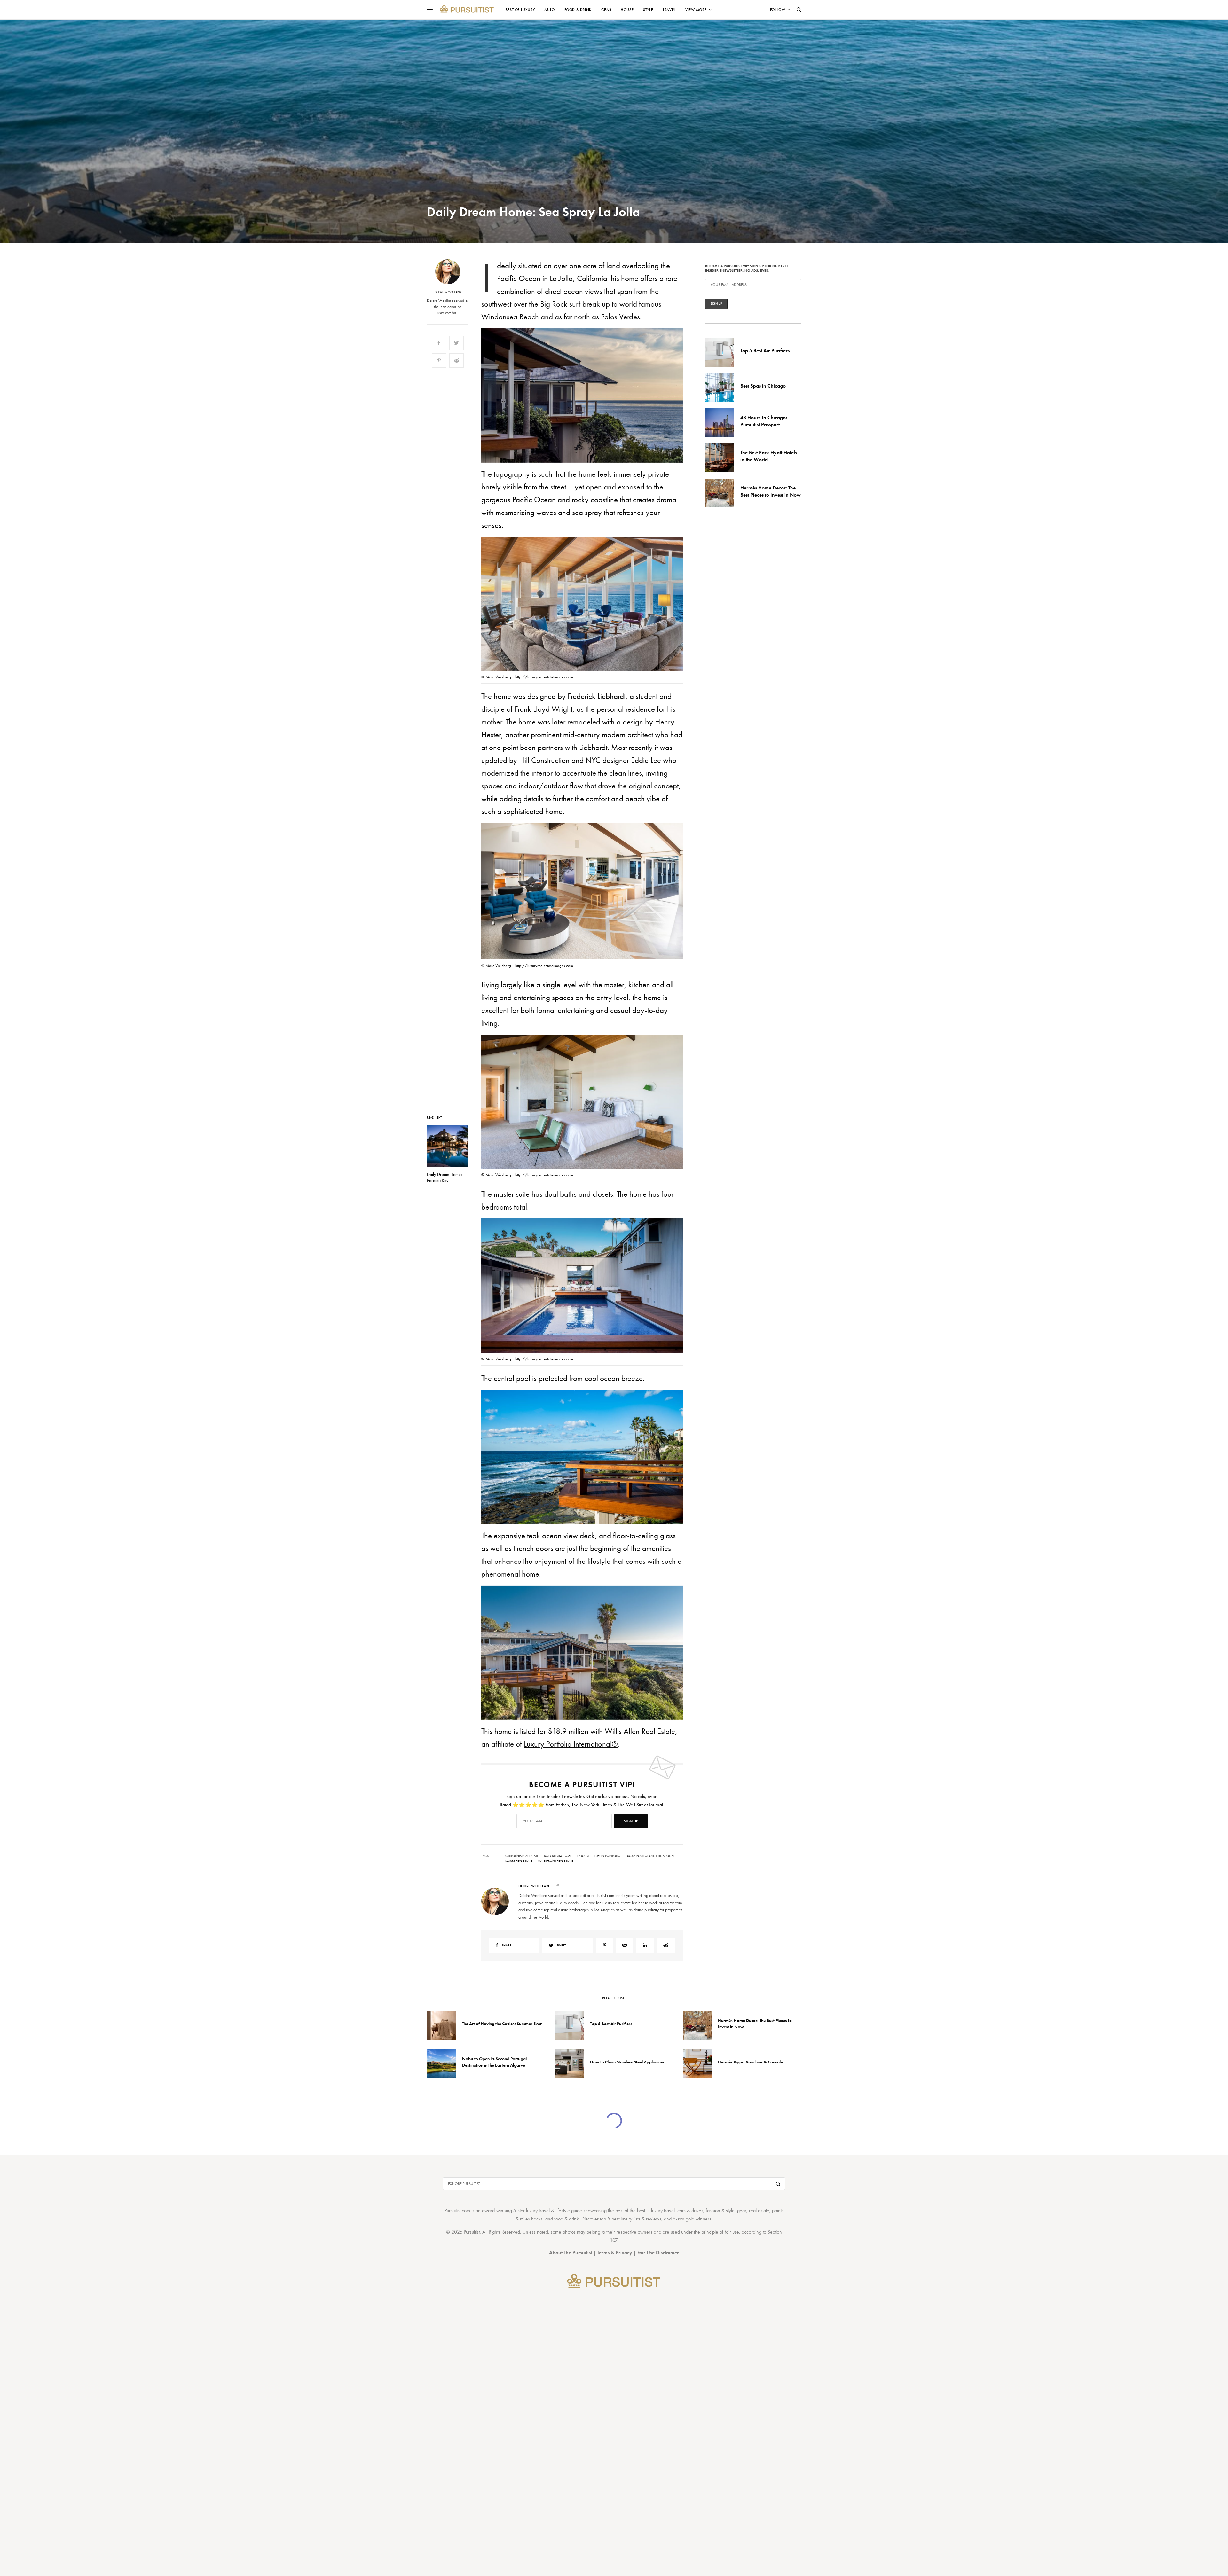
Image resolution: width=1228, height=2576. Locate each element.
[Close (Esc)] (729, 1225)
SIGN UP (676, 1322)
